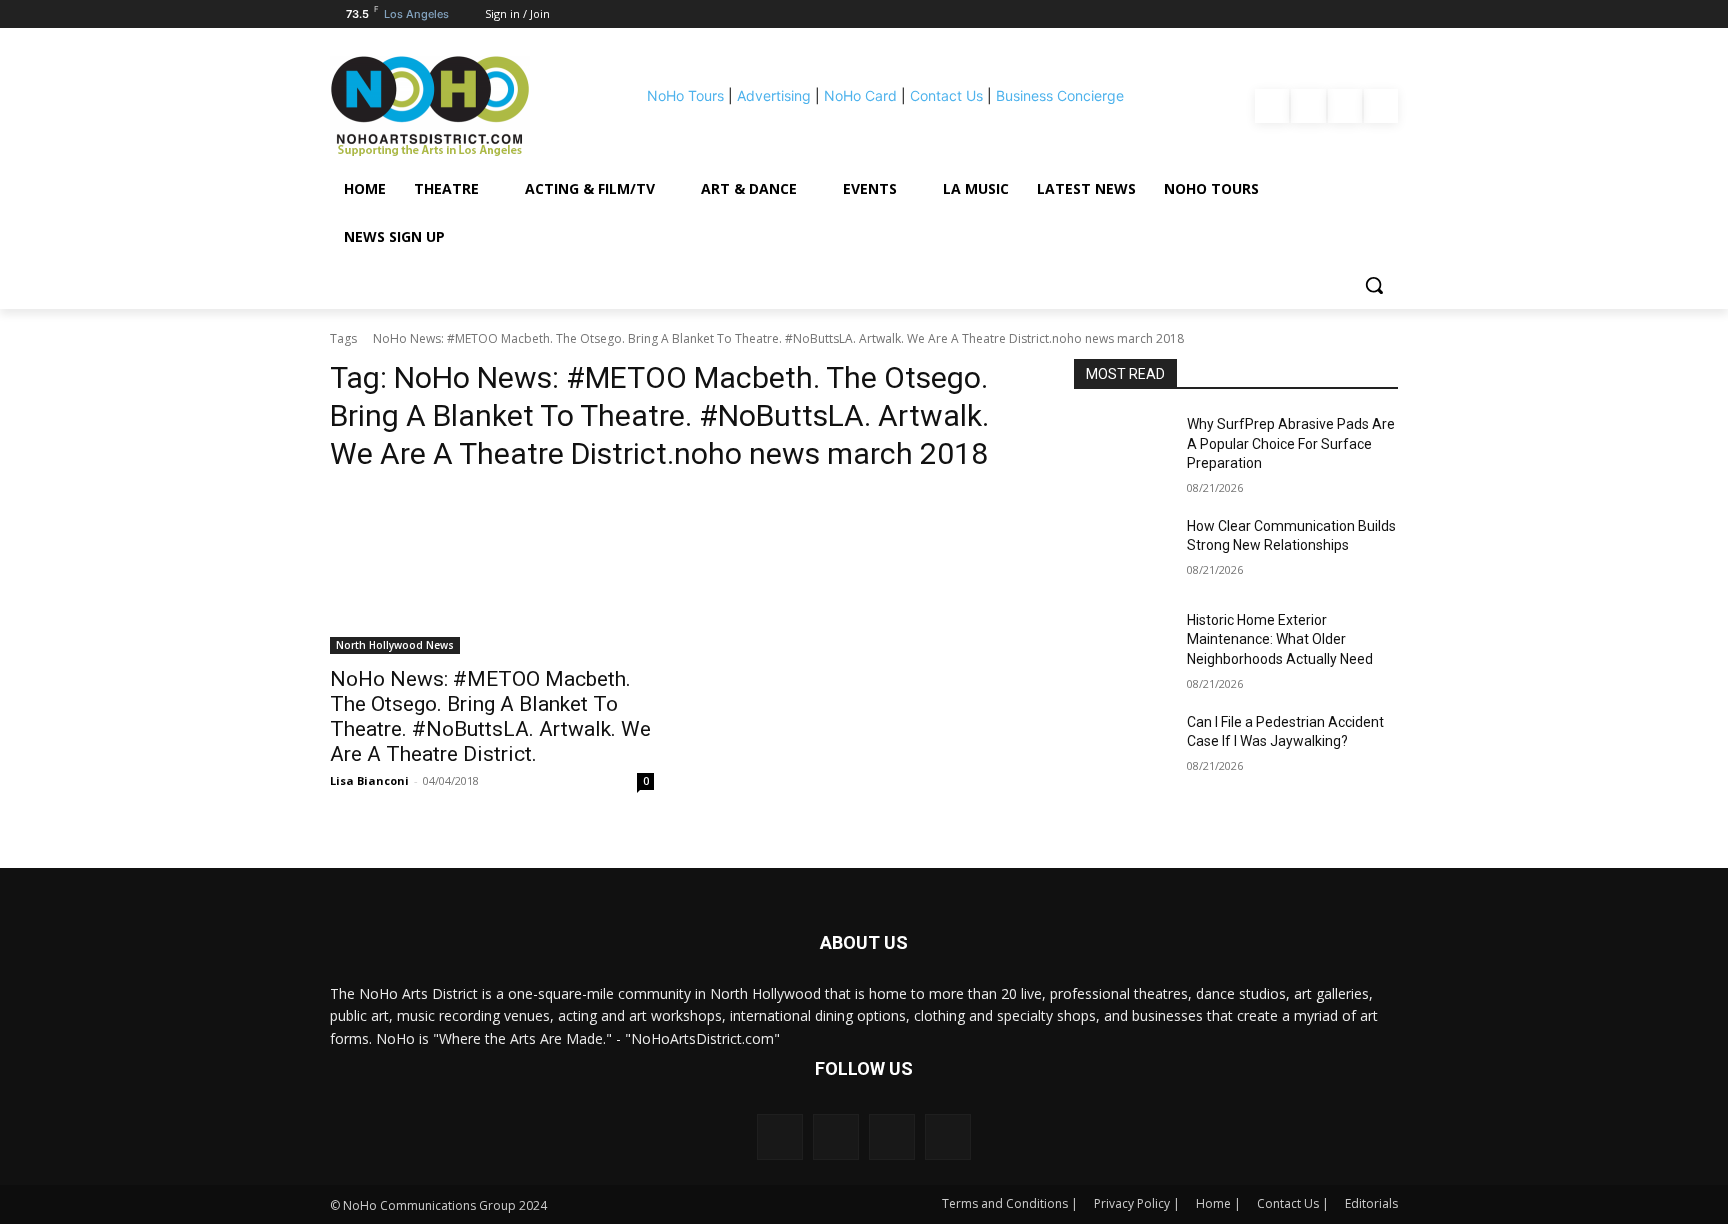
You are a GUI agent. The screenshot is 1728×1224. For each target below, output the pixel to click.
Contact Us (946, 95)
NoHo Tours (685, 95)
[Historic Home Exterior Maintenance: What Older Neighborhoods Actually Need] (1122, 645)
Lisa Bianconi (369, 780)
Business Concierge (1060, 95)
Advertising (774, 95)
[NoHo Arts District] (458, 106)
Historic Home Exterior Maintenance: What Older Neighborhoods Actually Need (1280, 639)
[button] (1374, 285)
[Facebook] (1272, 106)
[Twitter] (1381, 106)
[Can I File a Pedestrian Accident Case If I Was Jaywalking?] (1122, 747)
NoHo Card (860, 95)
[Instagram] (1308, 106)
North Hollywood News (395, 645)
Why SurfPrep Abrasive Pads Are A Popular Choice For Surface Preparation (1291, 443)
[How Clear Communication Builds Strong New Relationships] (1122, 551)
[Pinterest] (1345, 106)
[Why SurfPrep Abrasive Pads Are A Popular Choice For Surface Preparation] (1122, 449)
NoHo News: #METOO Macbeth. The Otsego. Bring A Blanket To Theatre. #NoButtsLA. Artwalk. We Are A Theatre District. (490, 716)
